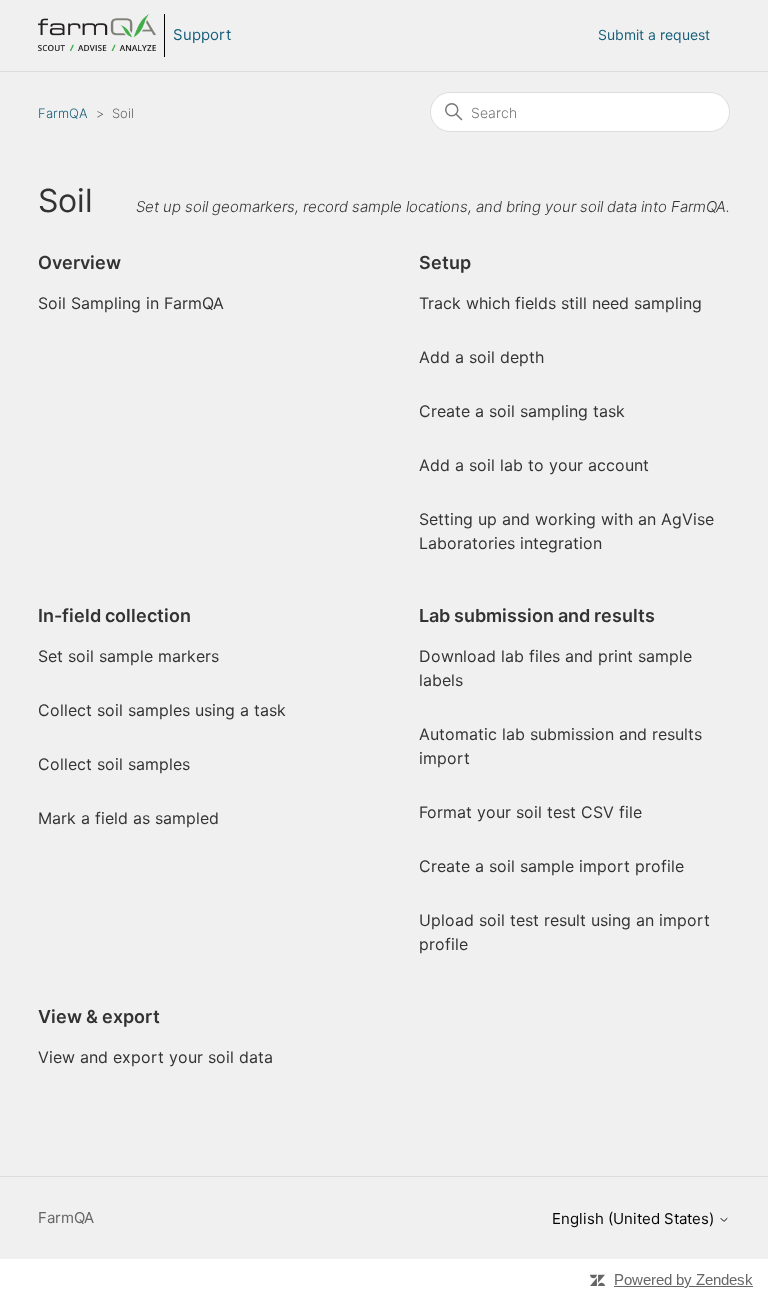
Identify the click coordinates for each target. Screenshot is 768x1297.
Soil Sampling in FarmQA (131, 303)
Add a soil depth (481, 357)
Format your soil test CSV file (530, 812)
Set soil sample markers (128, 656)
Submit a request (654, 34)
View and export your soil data (155, 1057)
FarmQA (63, 113)
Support (202, 34)
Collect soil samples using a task (162, 710)
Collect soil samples (114, 764)
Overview (79, 262)
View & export (99, 1016)
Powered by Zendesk (683, 1279)
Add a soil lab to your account (534, 465)
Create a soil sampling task (522, 411)
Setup (445, 262)
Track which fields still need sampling (560, 303)
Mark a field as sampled (128, 818)
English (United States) (635, 1218)
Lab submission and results (537, 615)
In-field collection (114, 615)
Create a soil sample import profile (551, 866)
